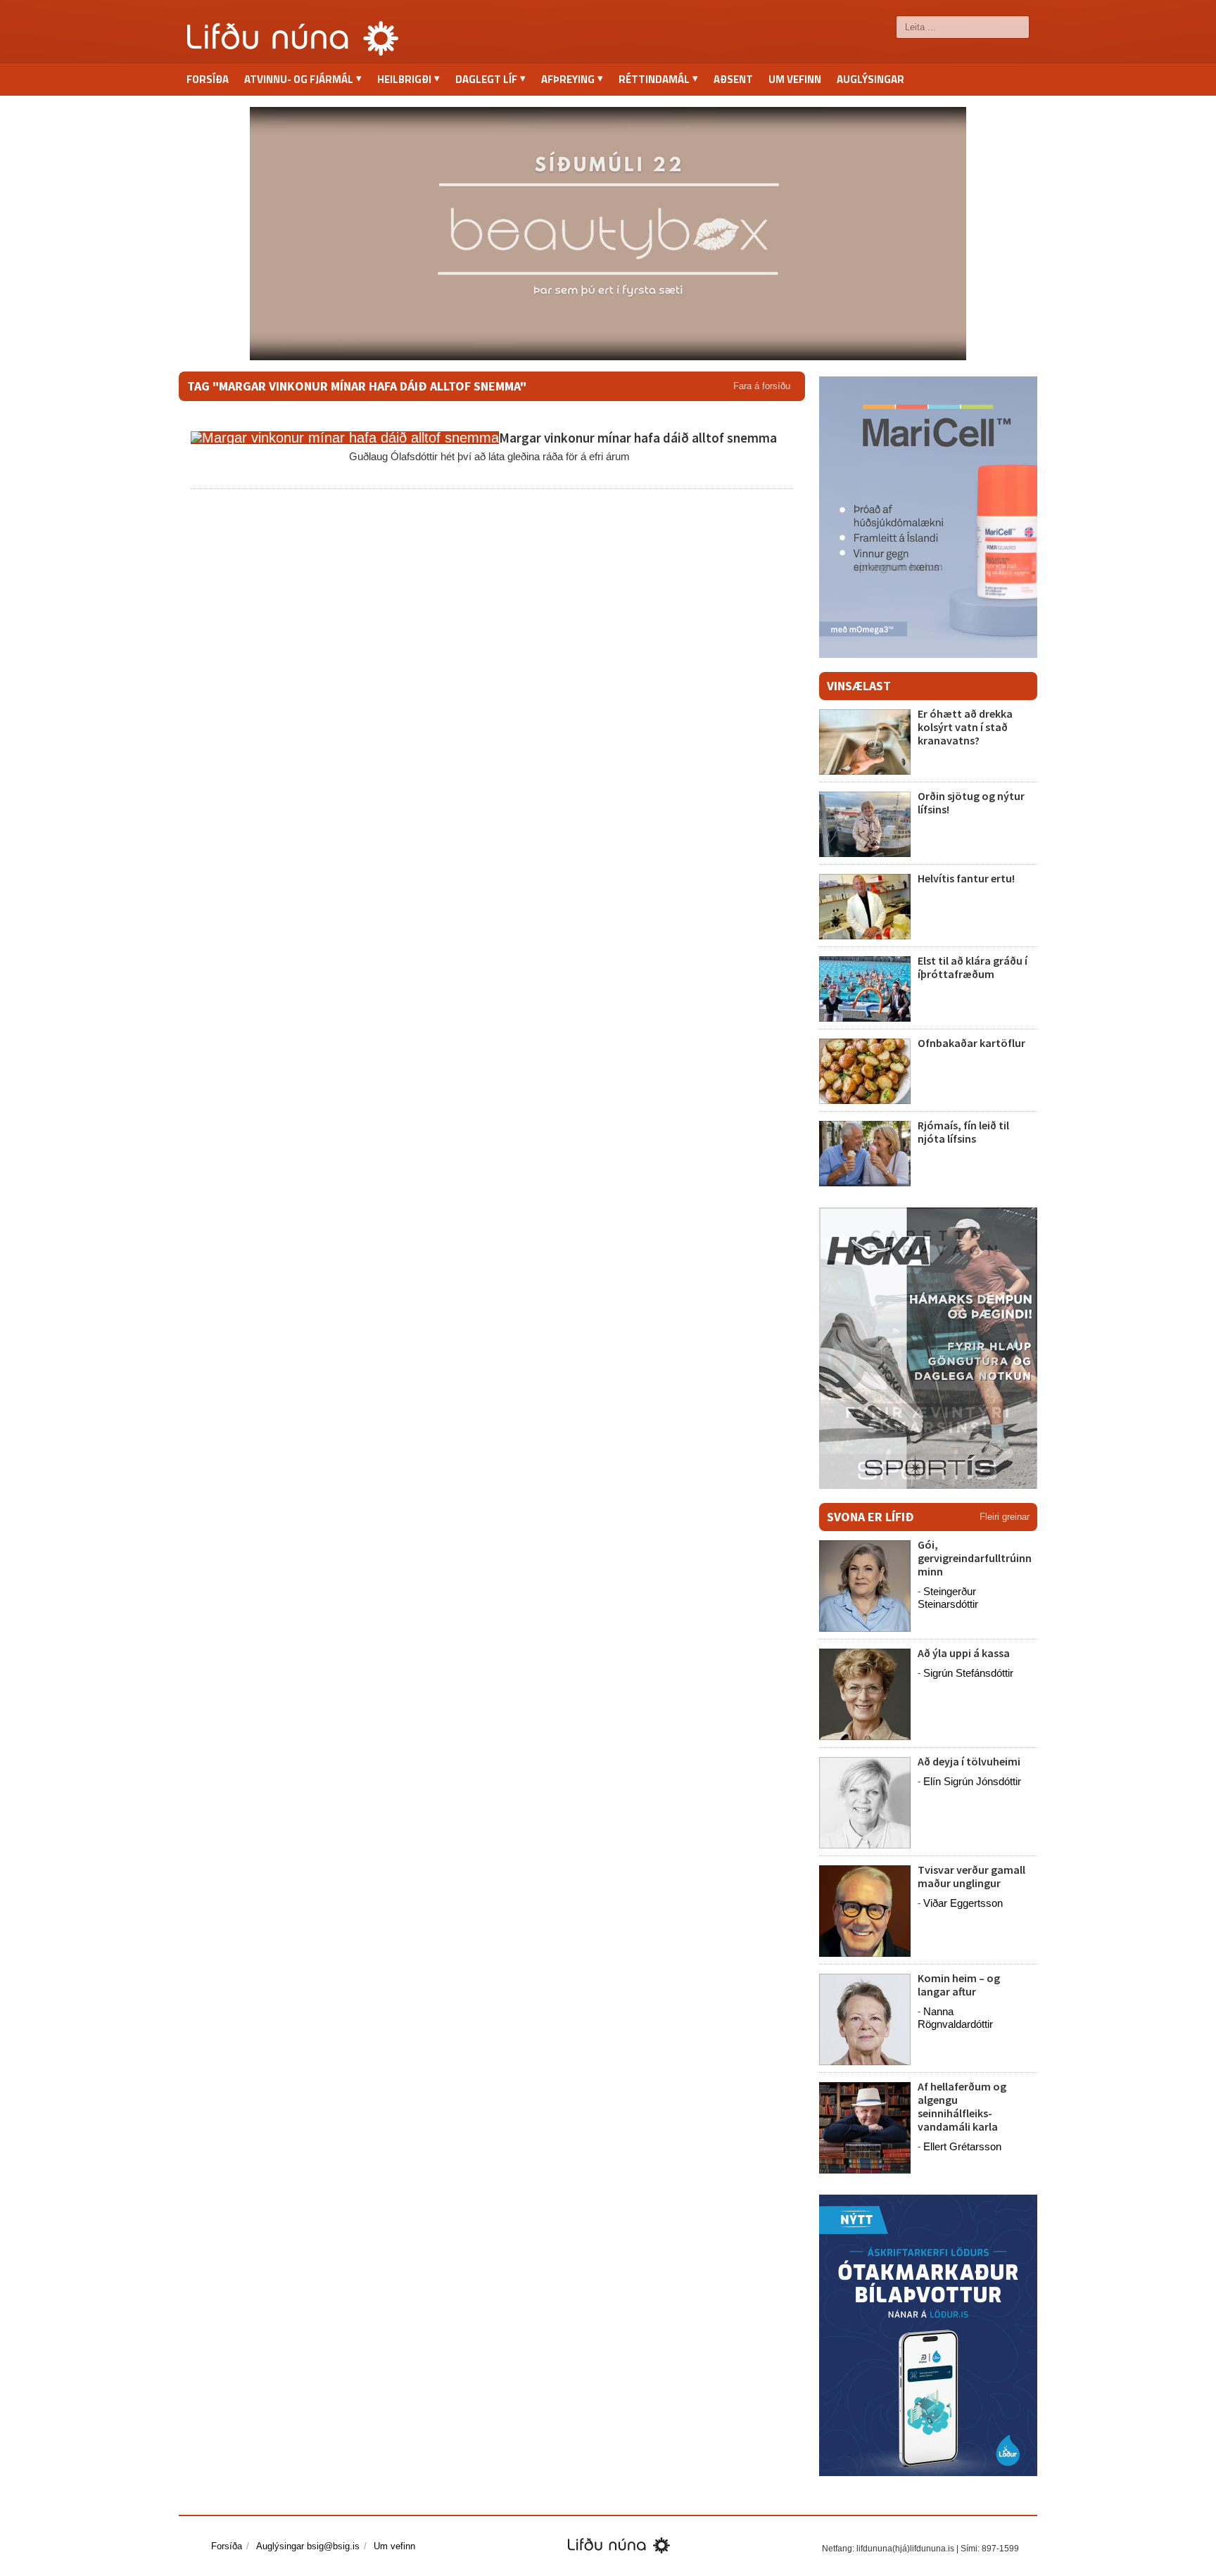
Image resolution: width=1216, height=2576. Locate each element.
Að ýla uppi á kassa (964, 1653)
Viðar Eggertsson (963, 1903)
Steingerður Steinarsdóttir (948, 1598)
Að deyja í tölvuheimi (970, 1761)
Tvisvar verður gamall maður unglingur (971, 1876)
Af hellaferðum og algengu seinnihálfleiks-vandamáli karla (962, 2107)
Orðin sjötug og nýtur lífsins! (971, 802)
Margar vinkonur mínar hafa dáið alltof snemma (638, 438)
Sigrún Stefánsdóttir (968, 1673)
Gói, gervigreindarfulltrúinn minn (975, 1558)
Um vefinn (795, 79)
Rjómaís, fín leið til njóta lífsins (963, 1132)
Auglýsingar (870, 79)
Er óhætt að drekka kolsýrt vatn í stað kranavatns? (965, 727)
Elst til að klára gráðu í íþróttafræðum (973, 967)
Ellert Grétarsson (962, 2146)
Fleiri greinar (1005, 1517)
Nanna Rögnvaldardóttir (955, 2018)
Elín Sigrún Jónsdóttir (972, 1781)
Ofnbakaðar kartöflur (971, 1043)
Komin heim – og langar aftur (959, 1985)
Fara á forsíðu (762, 386)
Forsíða (208, 79)
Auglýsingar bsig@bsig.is (308, 2546)
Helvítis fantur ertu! (966, 878)
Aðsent (733, 79)
